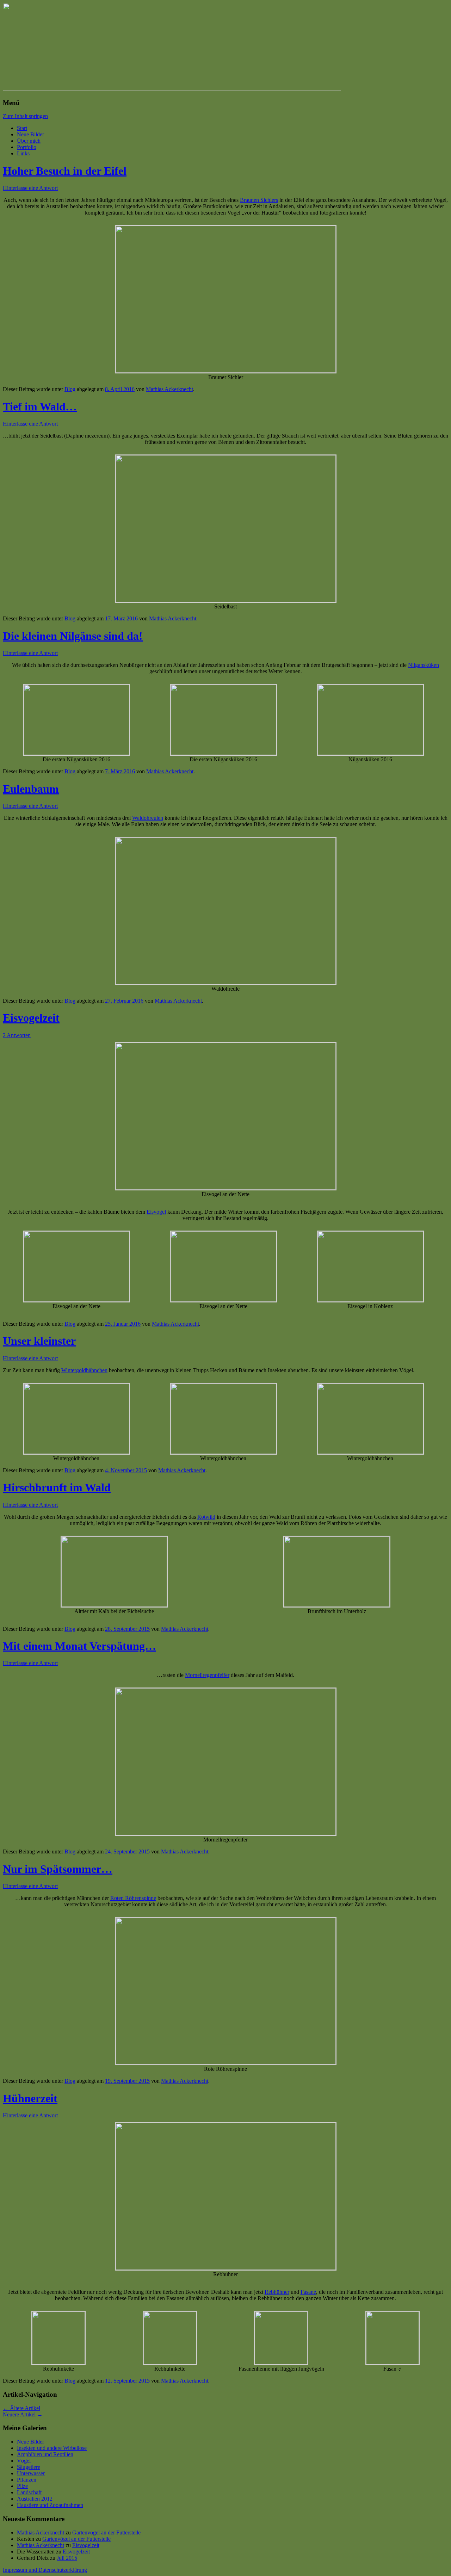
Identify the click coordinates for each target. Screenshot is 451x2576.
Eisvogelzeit (31, 1018)
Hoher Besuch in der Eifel (65, 171)
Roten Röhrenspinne (133, 1898)
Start (22, 128)
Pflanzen (27, 2480)
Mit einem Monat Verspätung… (79, 1646)
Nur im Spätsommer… (58, 1869)
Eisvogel (156, 1212)
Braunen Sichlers (259, 200)
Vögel (24, 2461)
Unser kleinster (39, 1341)
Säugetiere (29, 2467)
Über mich (29, 141)
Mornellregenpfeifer (207, 1675)
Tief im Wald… (40, 407)
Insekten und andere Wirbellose (52, 2448)
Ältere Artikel (21, 2408)
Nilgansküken (424, 665)
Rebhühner (277, 2292)
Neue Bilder (30, 134)
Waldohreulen (148, 818)
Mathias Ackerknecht (169, 389)
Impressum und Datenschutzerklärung (45, 2570)
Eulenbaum (31, 789)
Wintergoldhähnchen (84, 1370)
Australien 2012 (35, 2499)
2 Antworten (17, 1035)
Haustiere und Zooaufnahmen (50, 2505)
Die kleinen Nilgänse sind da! (73, 636)
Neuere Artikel (23, 2414)
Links (23, 153)
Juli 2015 (67, 2558)
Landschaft (29, 2492)
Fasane (308, 2292)
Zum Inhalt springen (25, 116)
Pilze (22, 2486)
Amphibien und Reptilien (45, 2454)
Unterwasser (31, 2473)
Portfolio (27, 147)
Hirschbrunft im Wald (57, 1487)
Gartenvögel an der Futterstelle (106, 2532)
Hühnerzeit (30, 2098)
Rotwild (206, 1517)
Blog (70, 389)
